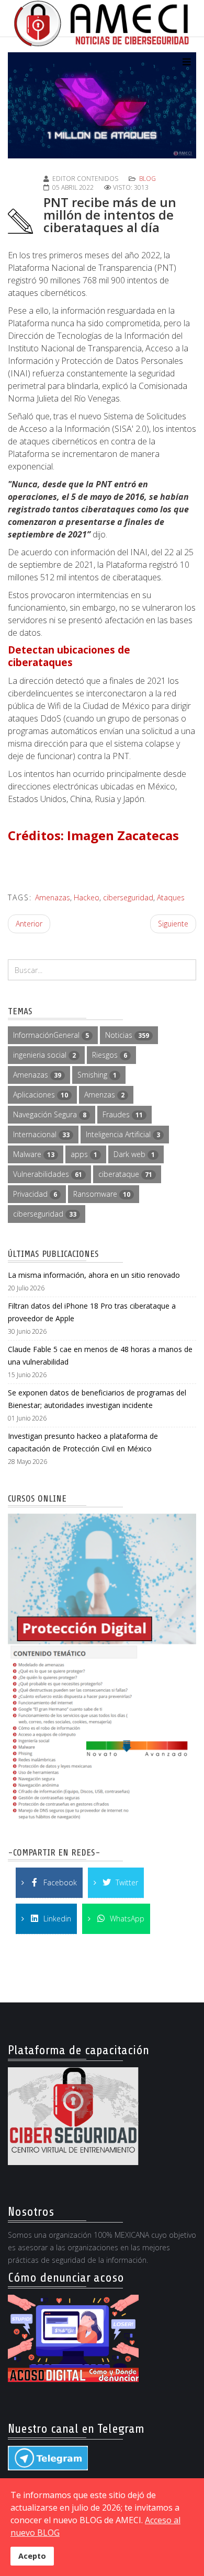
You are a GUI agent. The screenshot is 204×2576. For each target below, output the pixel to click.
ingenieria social (44, 1055)
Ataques (171, 897)
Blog (148, 179)
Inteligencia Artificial (123, 1134)
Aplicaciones (41, 1095)
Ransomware (102, 1194)
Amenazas (53, 897)
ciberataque (125, 1174)
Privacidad (35, 1194)
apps (84, 1154)
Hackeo (87, 897)
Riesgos (110, 1055)
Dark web (134, 1154)
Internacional (41, 1134)
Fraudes (123, 1114)
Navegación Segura (50, 1114)
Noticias (127, 1035)
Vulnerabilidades (48, 1174)
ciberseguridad (128, 897)
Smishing (97, 1075)
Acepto (32, 2556)
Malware (34, 1154)
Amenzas (104, 1095)
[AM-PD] (102, 1668)
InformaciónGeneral (51, 1035)
